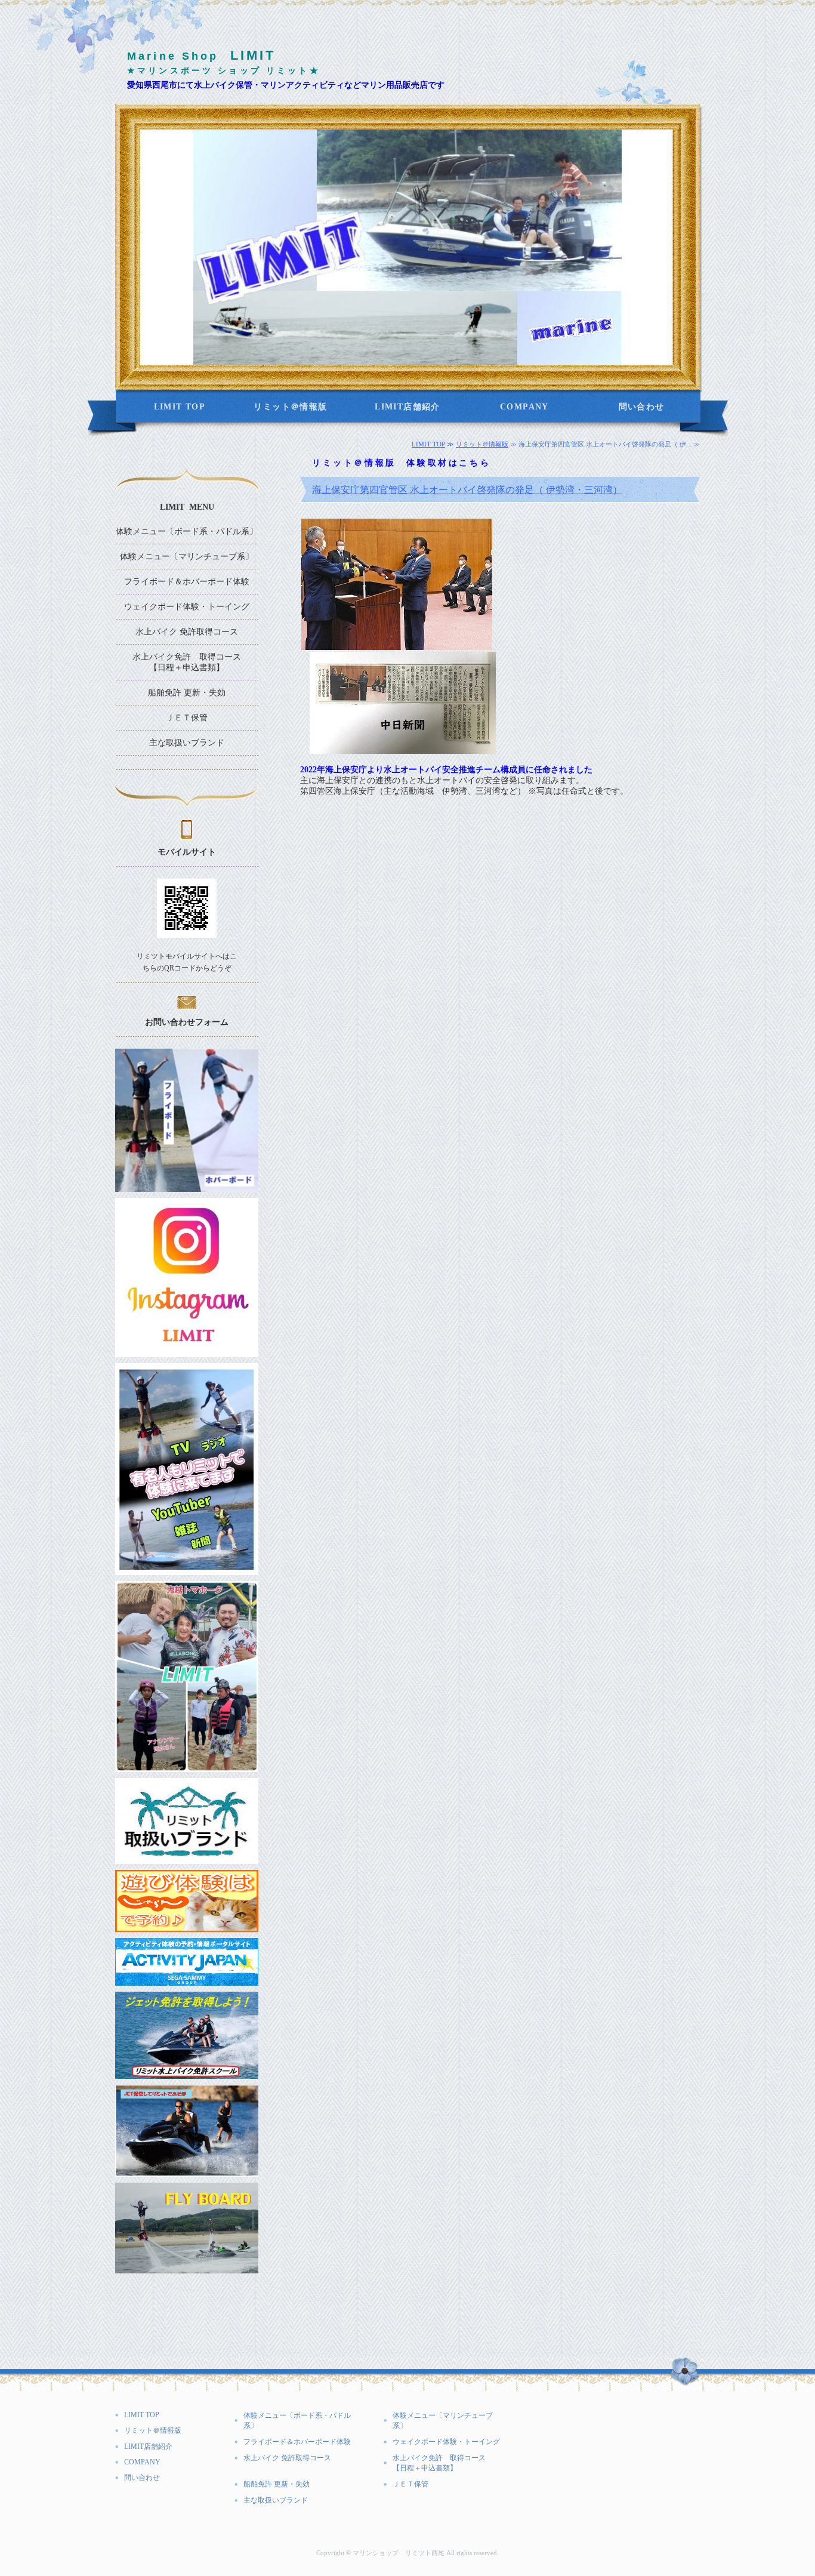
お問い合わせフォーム (187, 1022)
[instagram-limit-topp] (187, 1352)
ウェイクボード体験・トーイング (187, 607)
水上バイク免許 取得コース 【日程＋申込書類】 (195, 662)
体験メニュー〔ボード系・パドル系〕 (187, 531)
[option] (407, 247)
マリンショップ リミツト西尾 (399, 2553)
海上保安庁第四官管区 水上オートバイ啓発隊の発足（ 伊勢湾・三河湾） (467, 490)
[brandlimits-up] (187, 1859)
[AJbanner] (187, 1981)
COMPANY (524, 407)
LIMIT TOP (180, 407)
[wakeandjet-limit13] (187, 2172)
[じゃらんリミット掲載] (187, 1927)
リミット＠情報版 (290, 407)
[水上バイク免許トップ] (187, 2074)
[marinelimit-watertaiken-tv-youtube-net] (187, 1570)
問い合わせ (642, 407)
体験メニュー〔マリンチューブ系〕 (187, 557)
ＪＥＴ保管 (187, 718)
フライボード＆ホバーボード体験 (187, 582)
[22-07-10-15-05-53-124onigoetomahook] (187, 1767)
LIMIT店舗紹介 (407, 407)
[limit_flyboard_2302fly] (187, 2268)
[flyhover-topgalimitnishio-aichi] (187, 1187)
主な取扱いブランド (187, 743)
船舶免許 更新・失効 (187, 693)
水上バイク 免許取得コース (187, 632)
